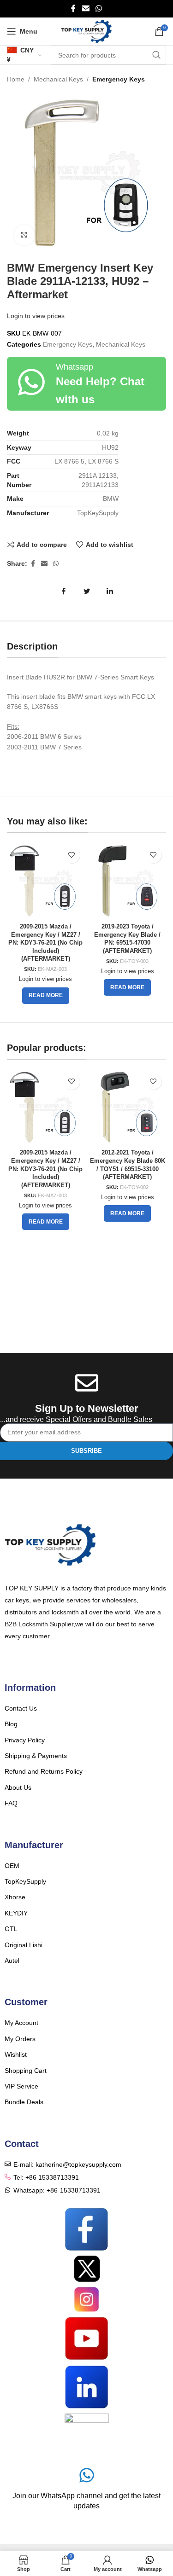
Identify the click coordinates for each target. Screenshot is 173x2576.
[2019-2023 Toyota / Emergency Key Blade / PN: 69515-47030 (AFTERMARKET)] (128, 881)
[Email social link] (86, 9)
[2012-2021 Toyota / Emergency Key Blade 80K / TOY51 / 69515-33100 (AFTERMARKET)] (128, 1107)
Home (16, 79)
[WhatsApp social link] (99, 9)
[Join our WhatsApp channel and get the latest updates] (87, 2475)
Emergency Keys (119, 79)
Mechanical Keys (58, 79)
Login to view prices (36, 316)
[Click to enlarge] (24, 235)
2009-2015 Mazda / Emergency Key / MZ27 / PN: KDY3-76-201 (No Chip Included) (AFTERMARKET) (45, 943)
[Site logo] (86, 31)
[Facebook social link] (73, 9)
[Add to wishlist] (72, 855)
